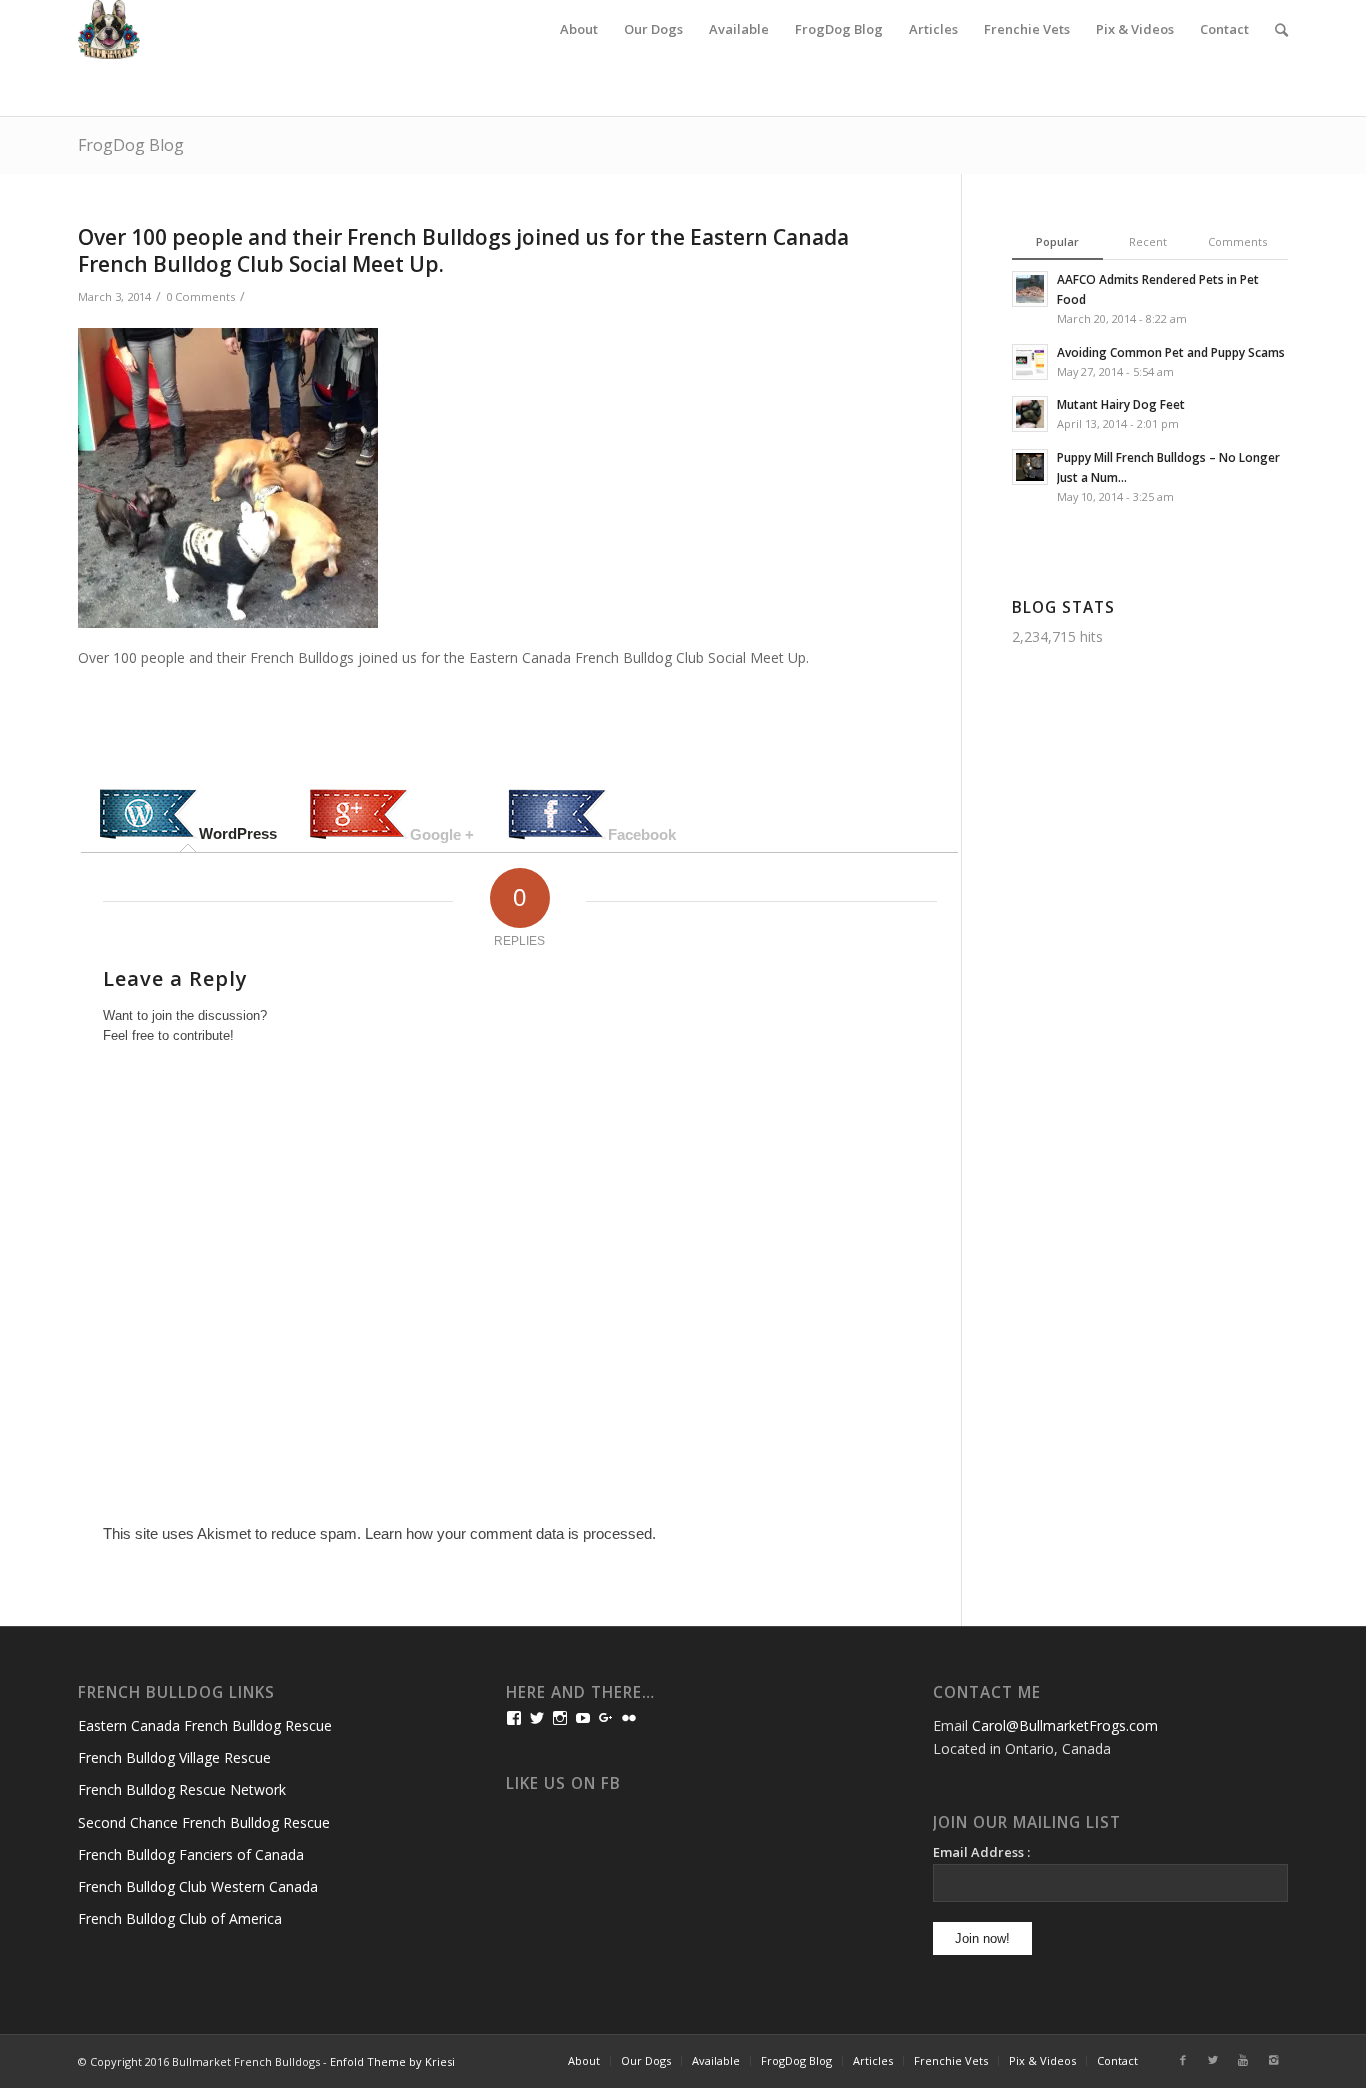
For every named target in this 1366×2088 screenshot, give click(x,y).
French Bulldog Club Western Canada (198, 1886)
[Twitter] (1213, 2060)
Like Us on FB (563, 1783)
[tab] (188, 816)
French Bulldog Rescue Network (182, 1789)
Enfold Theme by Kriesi (392, 2061)
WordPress (238, 833)
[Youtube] (1243, 2060)
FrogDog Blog (131, 145)
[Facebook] (1183, 2060)
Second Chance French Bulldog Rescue (204, 1822)
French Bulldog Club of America (180, 1918)
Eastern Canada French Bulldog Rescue (205, 1725)
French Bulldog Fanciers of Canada (191, 1854)
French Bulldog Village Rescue (174, 1757)
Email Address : (981, 1852)
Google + (442, 834)
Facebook (642, 834)
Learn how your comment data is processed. (510, 1533)
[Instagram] (1273, 2060)
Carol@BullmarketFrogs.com (1065, 1725)
